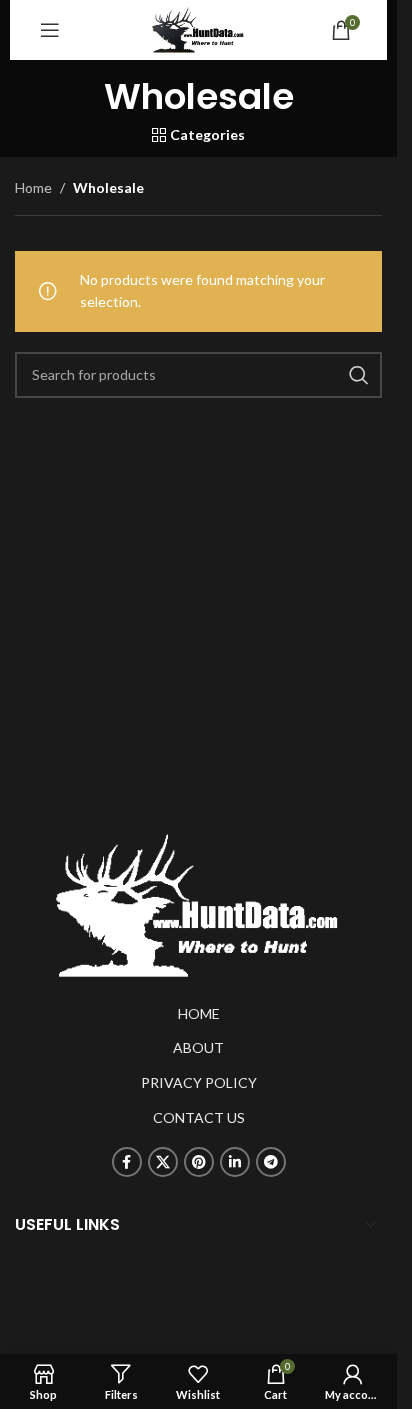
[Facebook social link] (127, 1162)
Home (33, 187)
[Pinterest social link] (199, 1162)
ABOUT (198, 1047)
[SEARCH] (359, 375)
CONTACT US (199, 1117)
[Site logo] (198, 28)
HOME (199, 1013)
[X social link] (163, 1162)
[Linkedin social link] (235, 1162)
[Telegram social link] (271, 1162)
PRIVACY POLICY (199, 1082)
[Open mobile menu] (50, 30)
